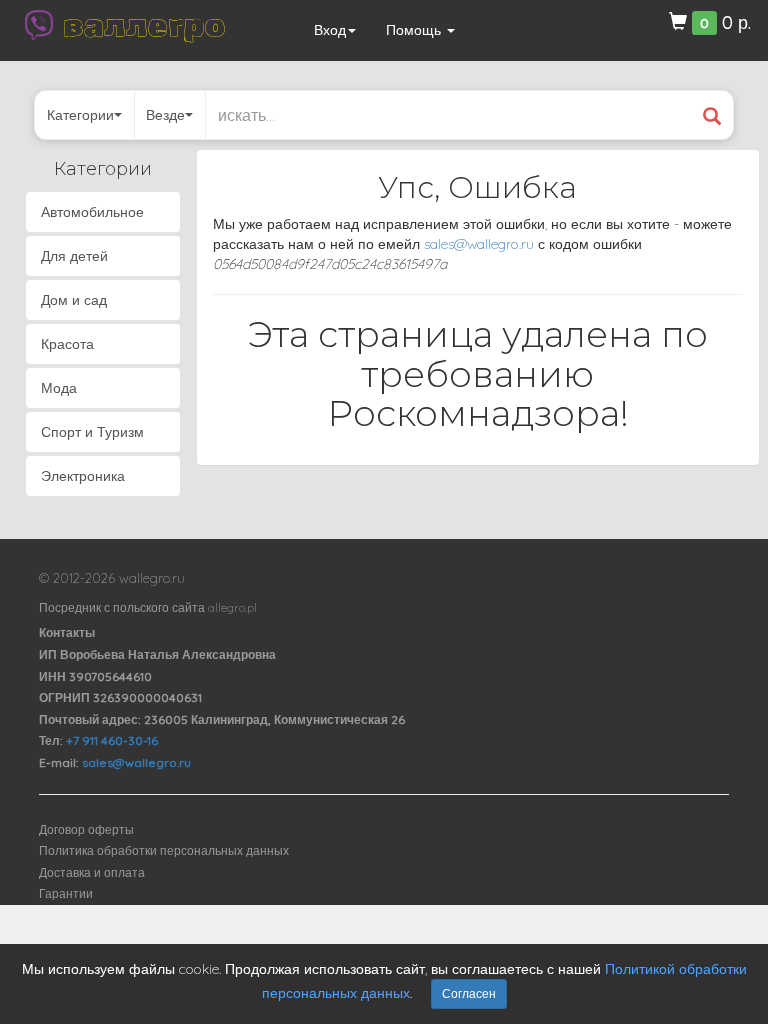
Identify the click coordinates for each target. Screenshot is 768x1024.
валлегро (144, 25)
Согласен (469, 993)
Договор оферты (86, 829)
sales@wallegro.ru (479, 244)
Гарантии (66, 893)
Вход (330, 30)
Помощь (415, 30)
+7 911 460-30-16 (112, 740)
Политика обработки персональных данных (164, 850)
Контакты (67, 632)
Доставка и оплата (92, 872)
